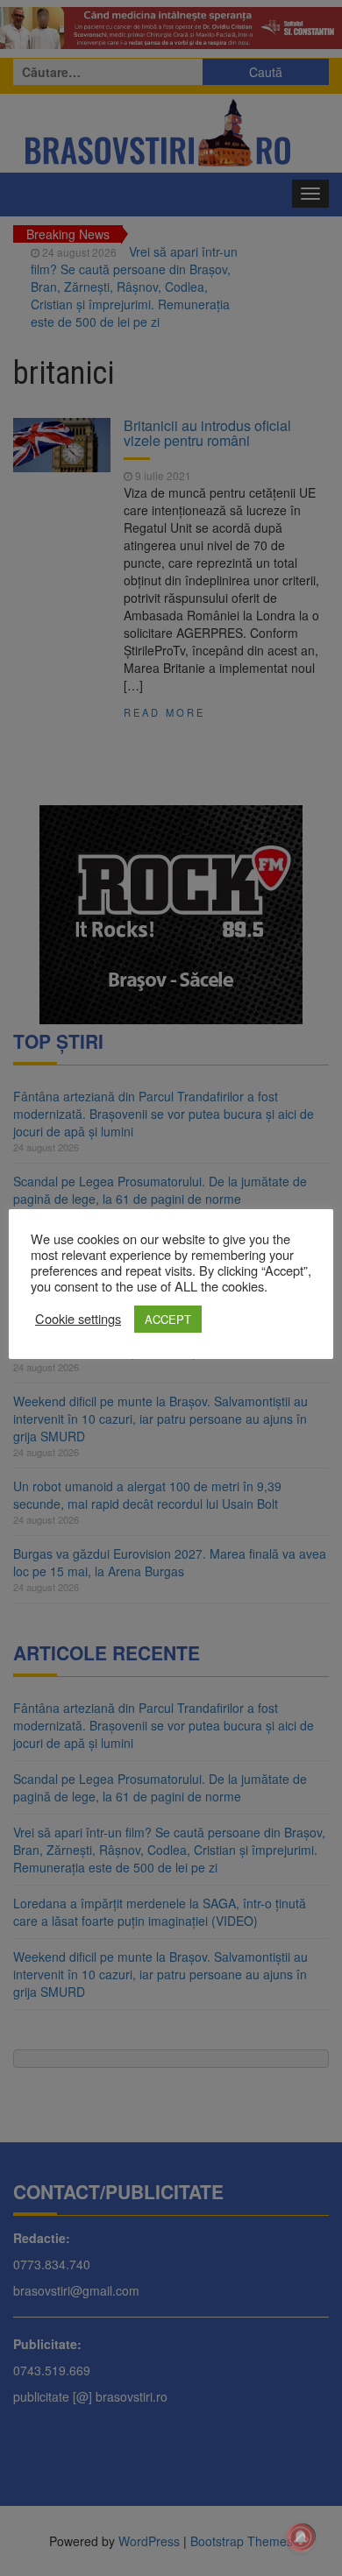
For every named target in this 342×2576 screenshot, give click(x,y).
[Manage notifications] (301, 2537)
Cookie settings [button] (78, 1319)
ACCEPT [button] (168, 1319)
